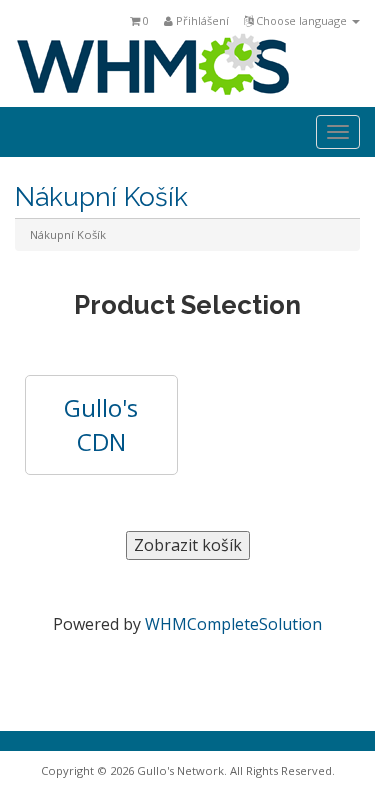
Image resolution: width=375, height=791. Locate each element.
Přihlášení (201, 20)
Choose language (301, 20)
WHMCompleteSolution (233, 624)
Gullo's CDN (101, 424)
